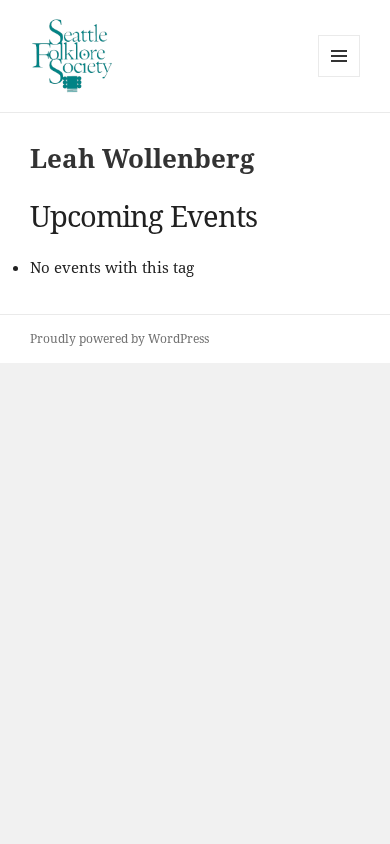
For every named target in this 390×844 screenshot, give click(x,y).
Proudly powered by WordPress (119, 338)
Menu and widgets (339, 76)
